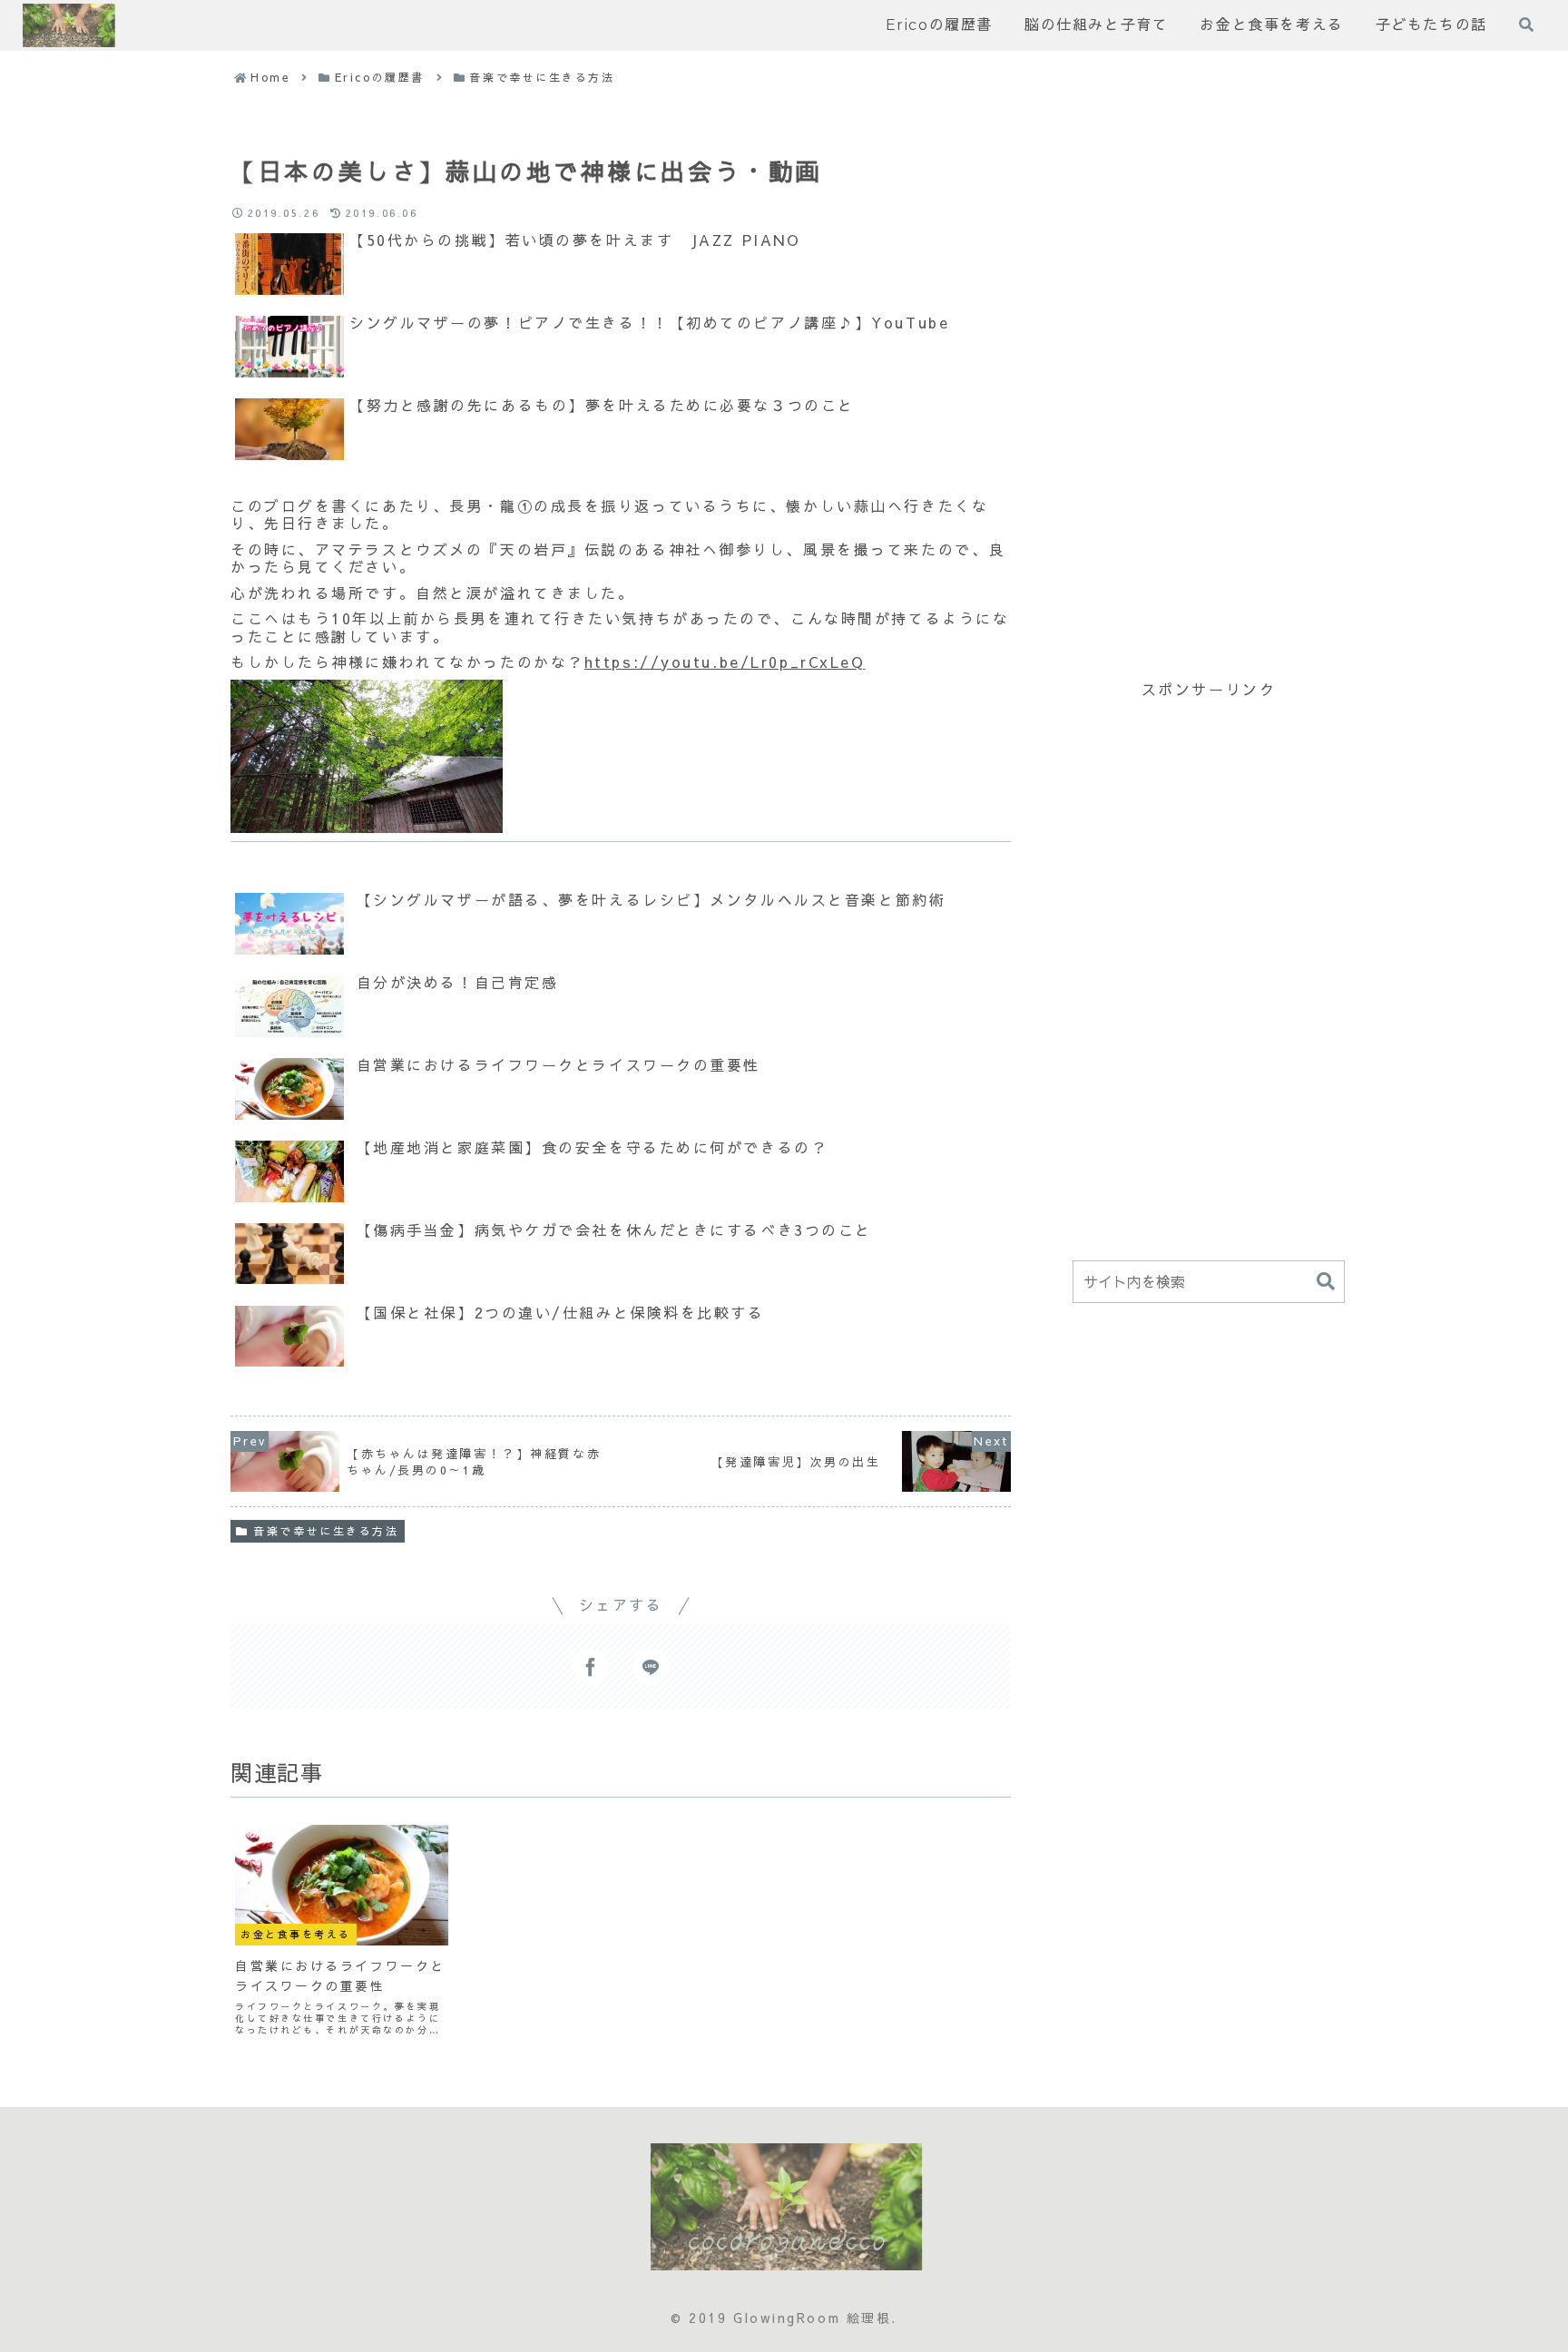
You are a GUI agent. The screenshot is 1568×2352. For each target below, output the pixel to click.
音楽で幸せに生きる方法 (326, 1531)
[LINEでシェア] (651, 1667)
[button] (1326, 1282)
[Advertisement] (1209, 395)
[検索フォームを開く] (1526, 24)
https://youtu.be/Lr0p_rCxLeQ (725, 661)
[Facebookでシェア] (591, 1667)
